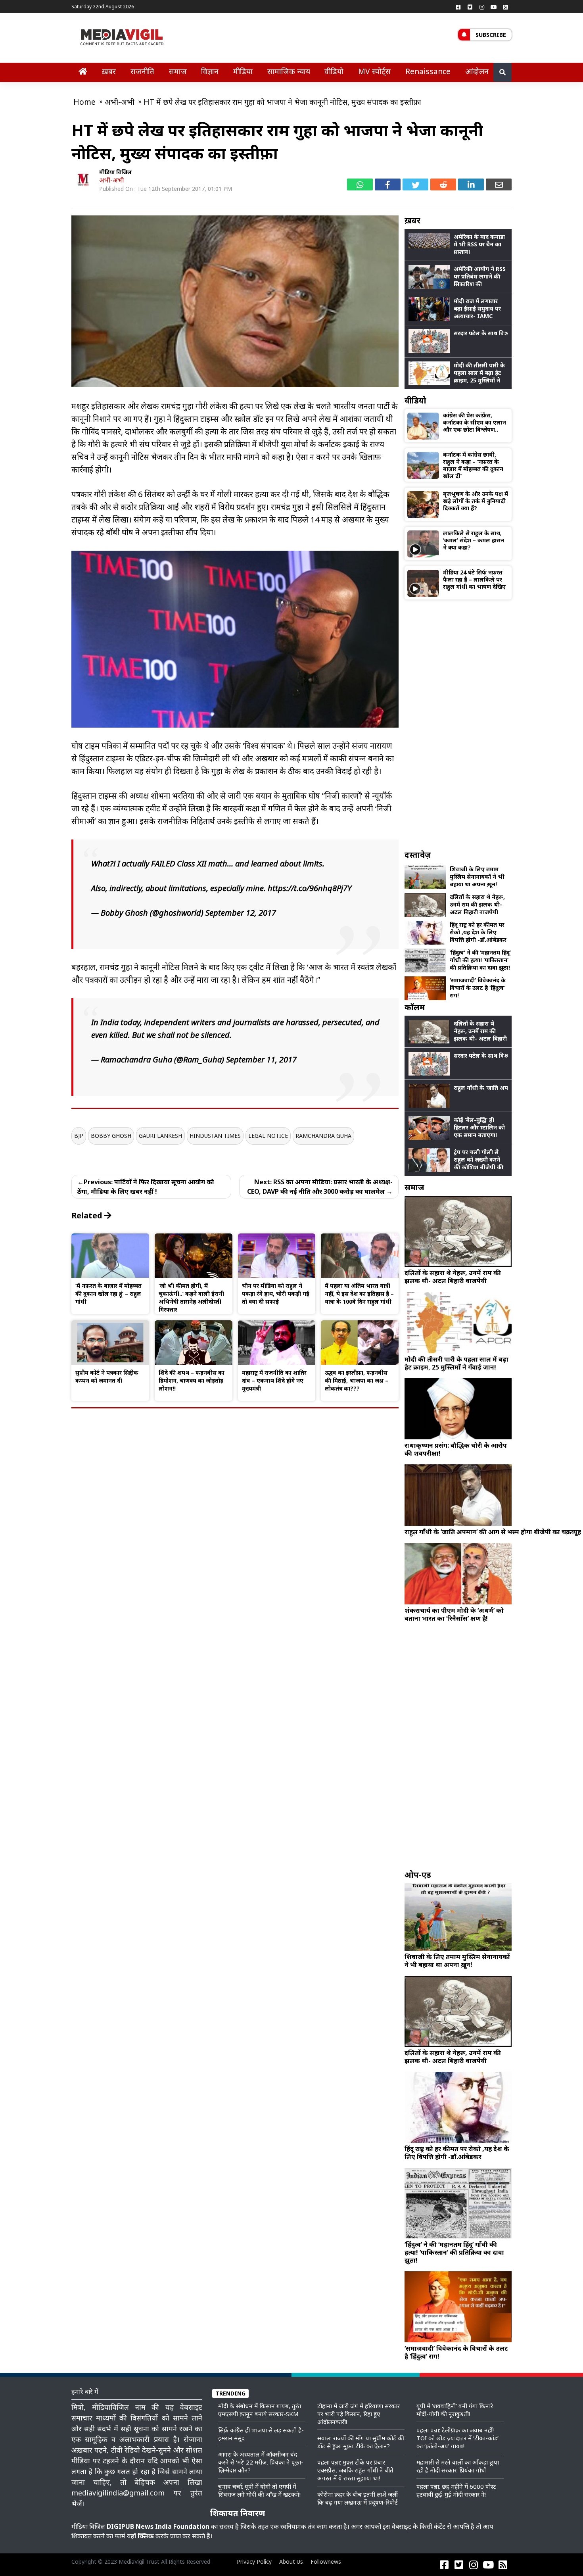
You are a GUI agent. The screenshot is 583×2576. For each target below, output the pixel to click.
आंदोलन (477, 71)
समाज (178, 71)
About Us (291, 2562)
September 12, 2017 (241, 913)
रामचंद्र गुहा (177, 406)
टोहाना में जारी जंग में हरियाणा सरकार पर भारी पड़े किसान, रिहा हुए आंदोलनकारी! (359, 2414)
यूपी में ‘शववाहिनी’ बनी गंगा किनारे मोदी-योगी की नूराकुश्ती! (455, 2410)
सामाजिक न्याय (289, 71)
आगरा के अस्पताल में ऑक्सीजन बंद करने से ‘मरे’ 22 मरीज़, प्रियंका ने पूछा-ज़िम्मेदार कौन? (261, 2462)
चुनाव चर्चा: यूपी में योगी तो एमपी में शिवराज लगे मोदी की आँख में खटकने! (259, 2490)
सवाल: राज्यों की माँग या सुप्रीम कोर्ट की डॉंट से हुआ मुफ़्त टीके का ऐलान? (361, 2442)
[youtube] (494, 7)
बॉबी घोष (120, 532)
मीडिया (243, 71)
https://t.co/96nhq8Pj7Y (310, 888)
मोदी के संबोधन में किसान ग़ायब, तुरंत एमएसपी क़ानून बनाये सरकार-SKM (260, 2410)
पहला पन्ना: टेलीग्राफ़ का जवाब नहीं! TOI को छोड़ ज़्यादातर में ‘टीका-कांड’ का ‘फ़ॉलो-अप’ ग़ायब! (457, 2438)
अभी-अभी (111, 180)
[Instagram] (482, 7)
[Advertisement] (458, 724)
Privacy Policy (254, 2562)
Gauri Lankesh (160, 1136)
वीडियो (334, 71)
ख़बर (109, 71)
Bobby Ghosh (111, 1136)
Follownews (326, 2562)
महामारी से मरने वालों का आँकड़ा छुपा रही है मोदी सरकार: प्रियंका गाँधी (458, 2466)
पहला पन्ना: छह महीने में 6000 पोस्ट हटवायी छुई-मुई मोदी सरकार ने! (456, 2490)
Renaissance (428, 71)
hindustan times (215, 1136)
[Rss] (506, 7)
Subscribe (491, 35)
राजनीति (142, 71)
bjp (79, 1136)
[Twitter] (470, 7)
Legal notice (268, 1136)
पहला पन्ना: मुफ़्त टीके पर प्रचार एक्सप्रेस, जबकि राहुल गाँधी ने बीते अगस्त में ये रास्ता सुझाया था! (355, 2470)
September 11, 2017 (261, 1059)
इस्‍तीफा (173, 532)
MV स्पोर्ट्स (374, 71)
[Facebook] (458, 7)
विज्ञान (210, 71)
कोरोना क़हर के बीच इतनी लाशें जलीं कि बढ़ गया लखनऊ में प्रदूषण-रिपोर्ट (358, 2498)
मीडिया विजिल (115, 172)
